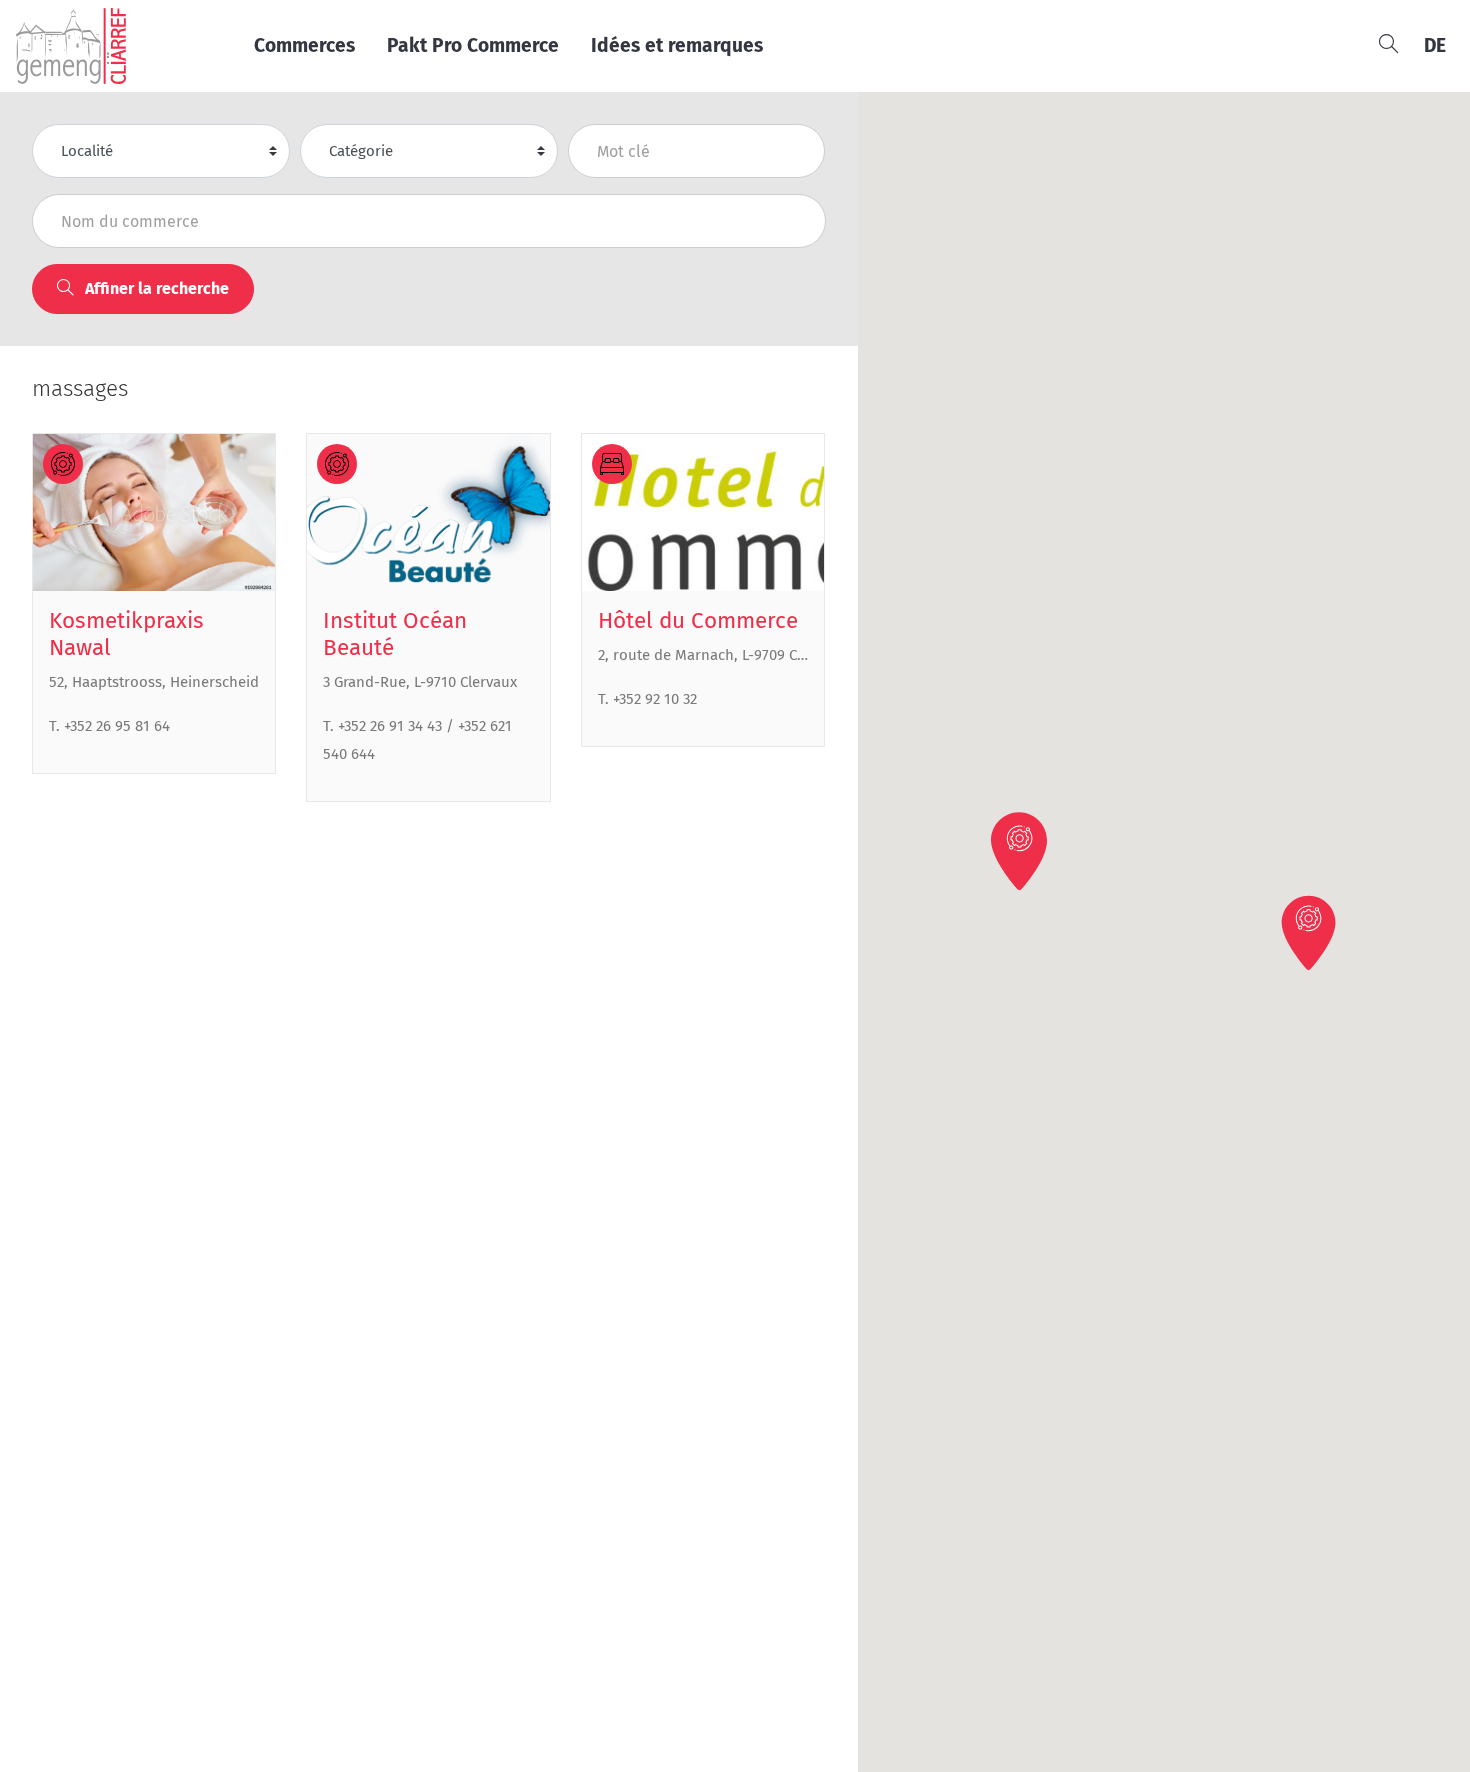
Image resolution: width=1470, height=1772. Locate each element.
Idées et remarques (677, 45)
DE (1435, 45)
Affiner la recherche (155, 288)
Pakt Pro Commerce (473, 45)
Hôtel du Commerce (698, 620)
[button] (1310, 932)
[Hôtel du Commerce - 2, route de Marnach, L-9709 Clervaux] (703, 513)
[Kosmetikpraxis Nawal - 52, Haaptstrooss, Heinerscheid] (154, 513)
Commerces (304, 45)
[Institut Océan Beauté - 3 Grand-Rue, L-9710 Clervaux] (428, 513)
